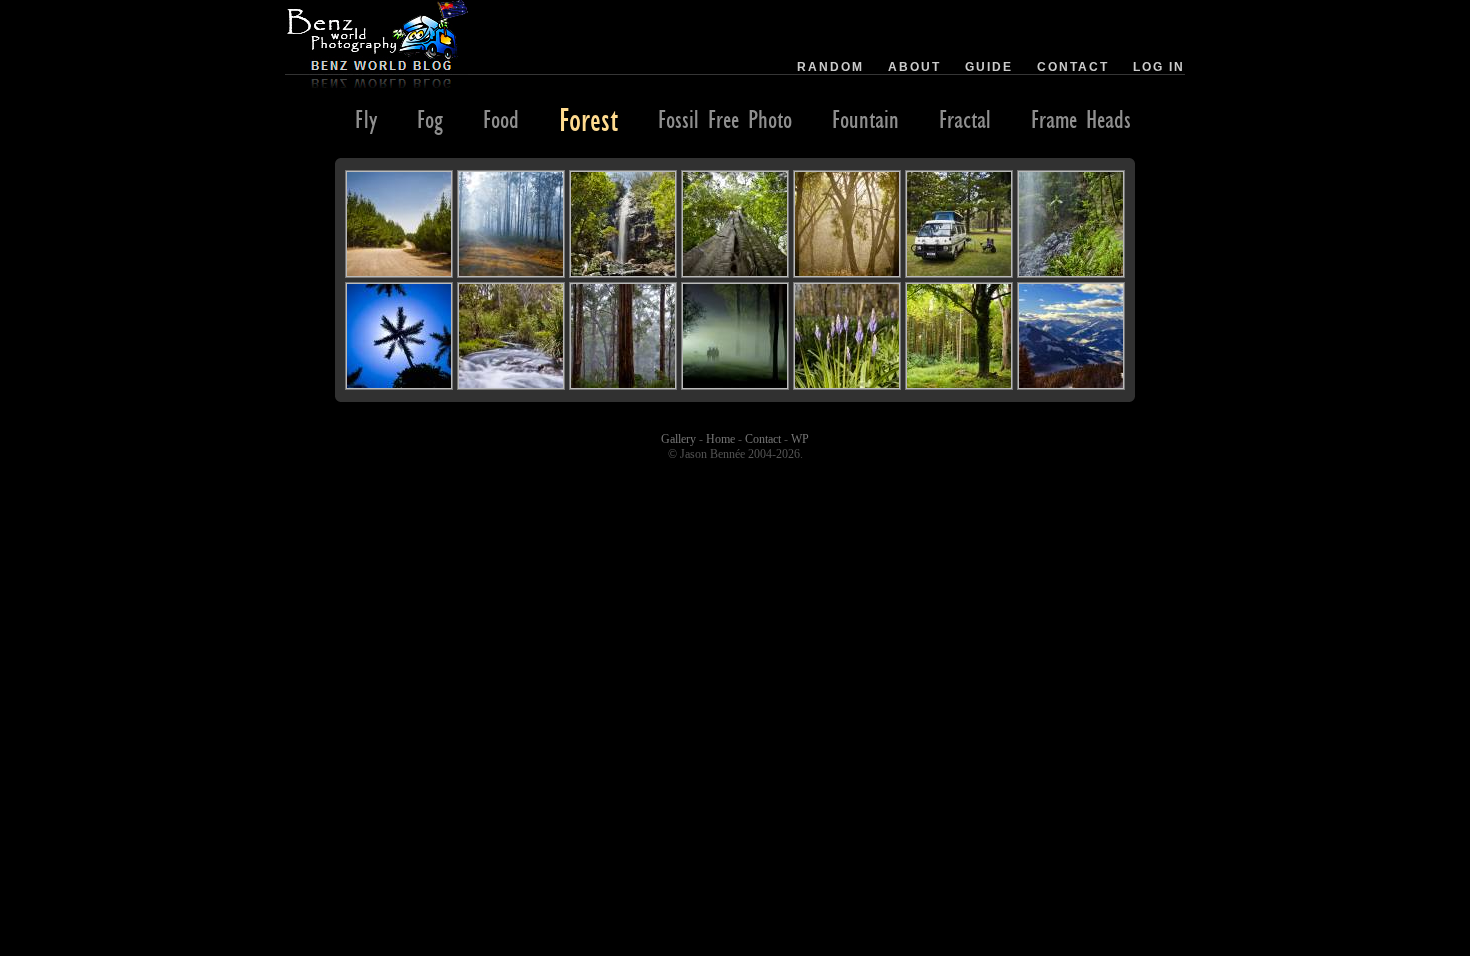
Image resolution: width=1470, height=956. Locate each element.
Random (830, 67)
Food (501, 119)
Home (720, 439)
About (914, 67)
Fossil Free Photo (725, 119)
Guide (989, 67)
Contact (1073, 67)
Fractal (965, 119)
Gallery (678, 439)
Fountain (865, 119)
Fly (366, 119)
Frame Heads (1081, 119)
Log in (1159, 67)
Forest (588, 119)
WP (800, 439)
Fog (430, 119)
